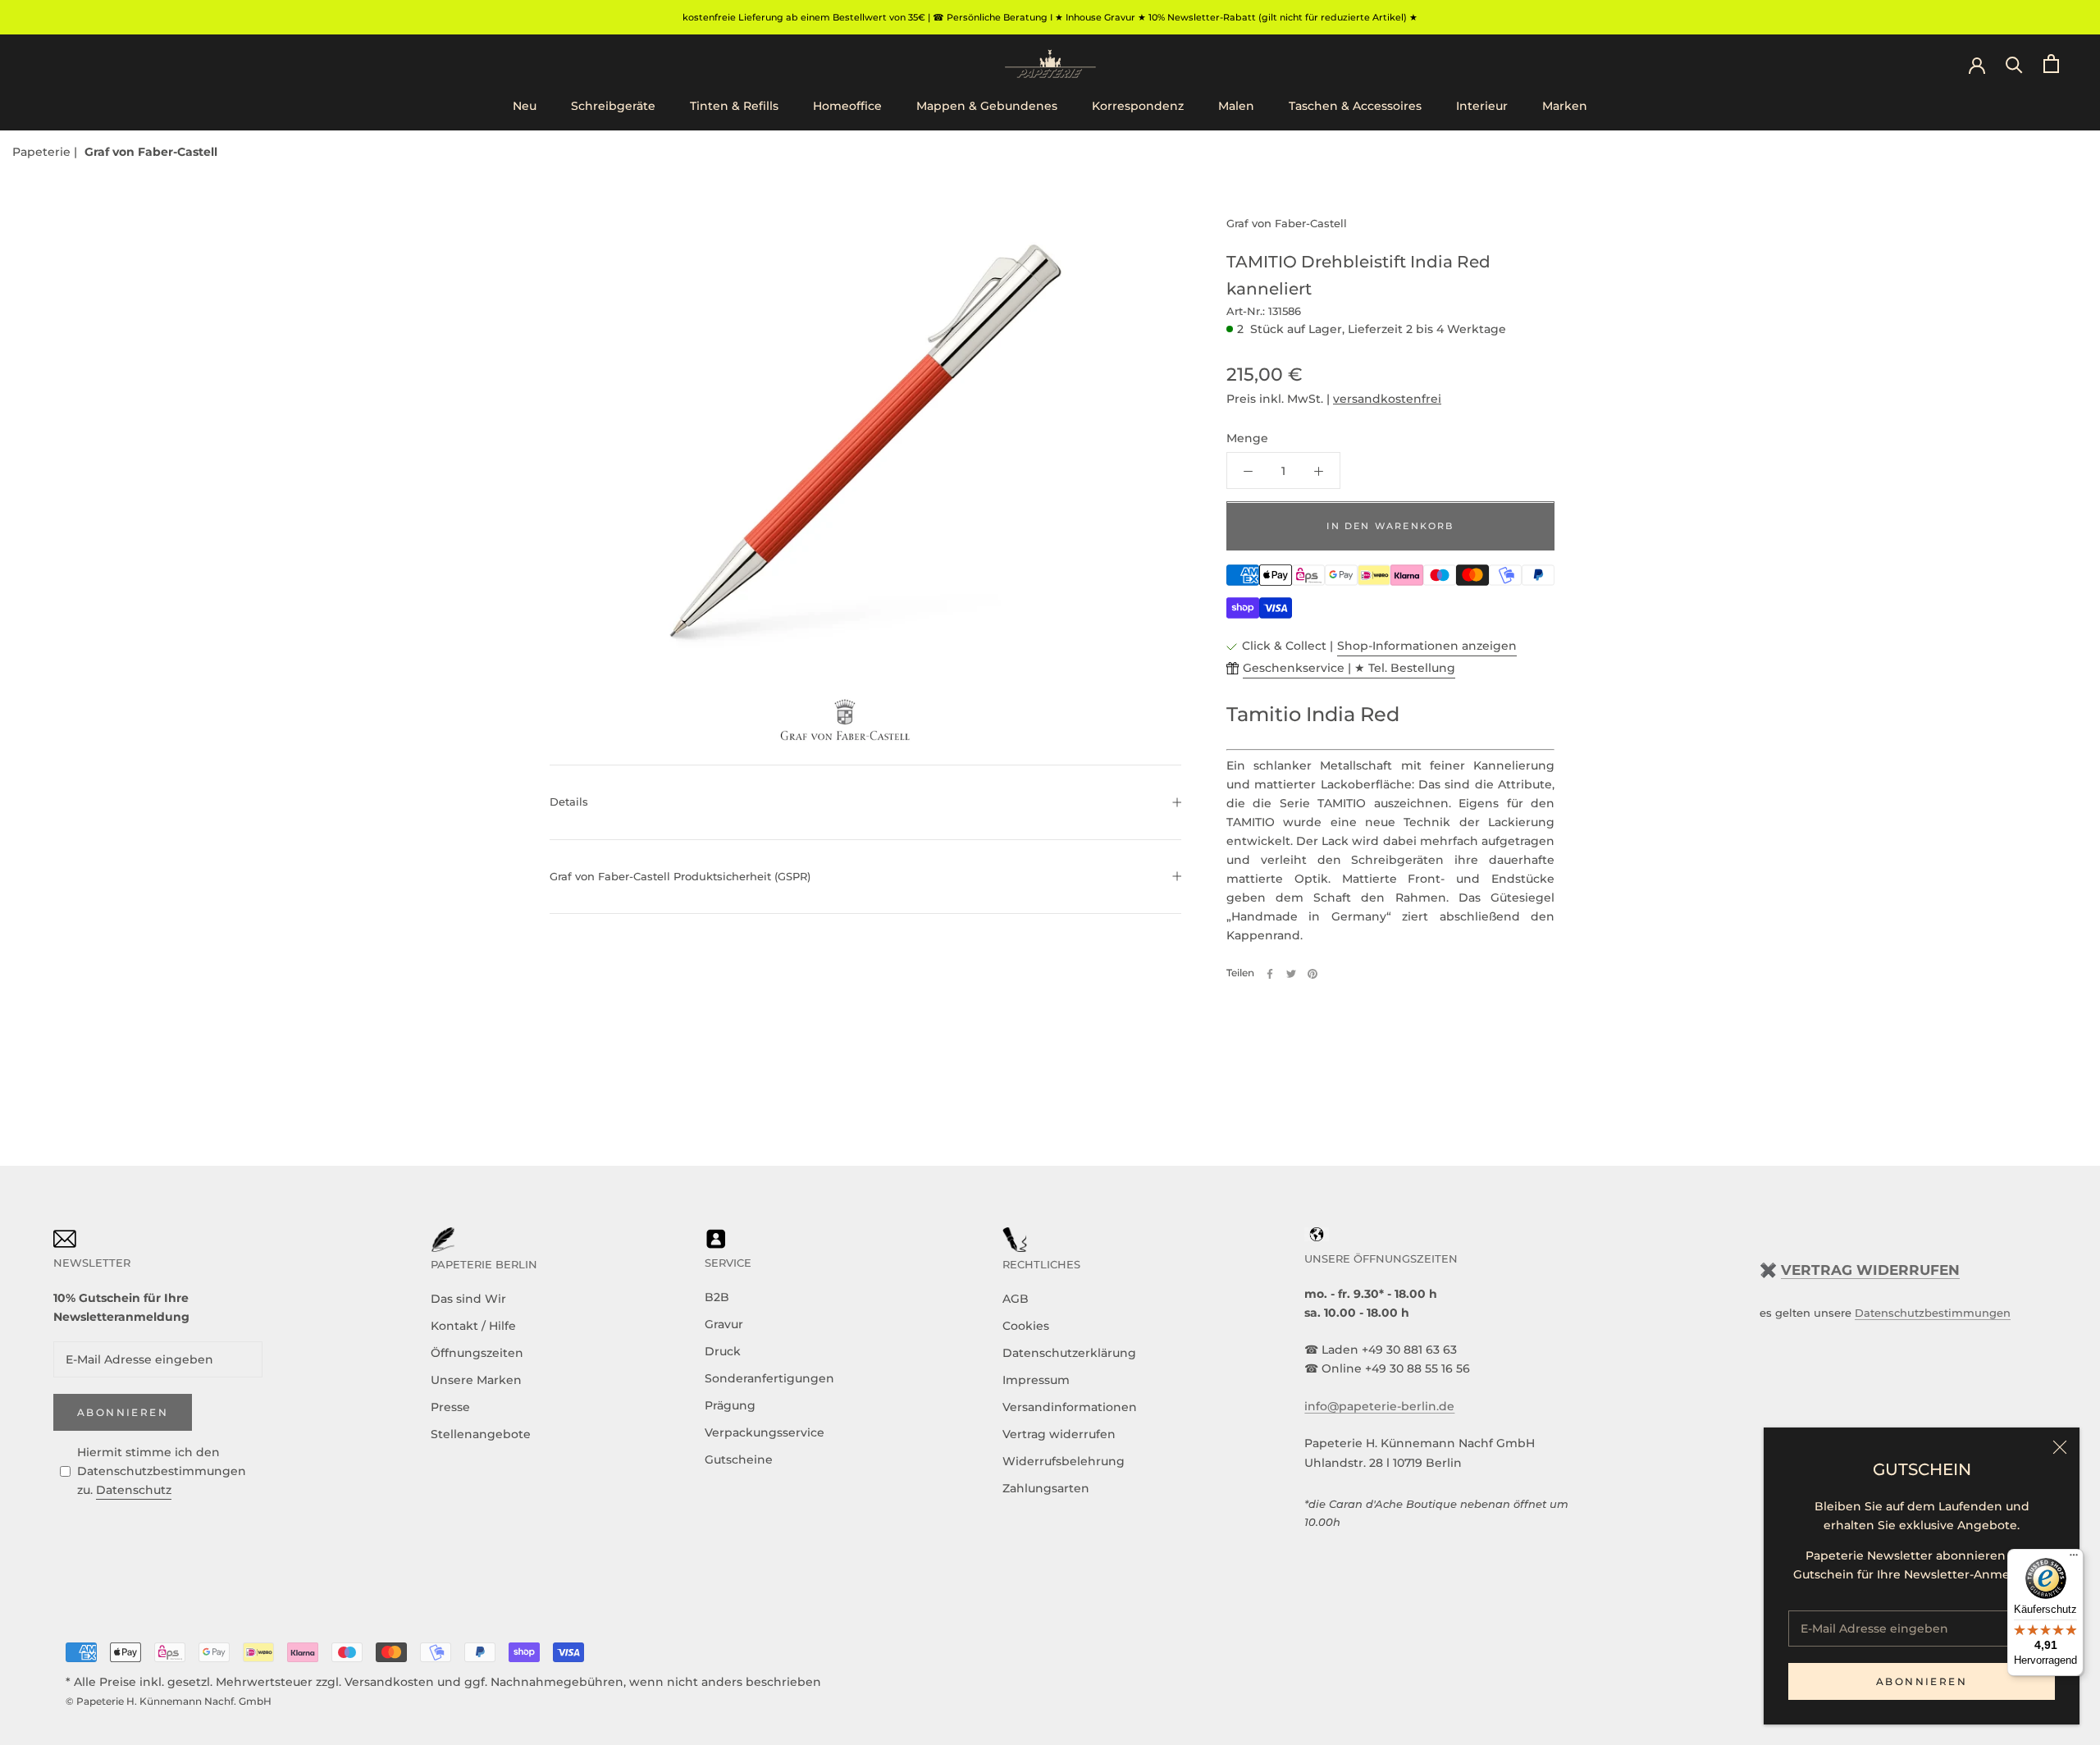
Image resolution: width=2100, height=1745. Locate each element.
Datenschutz (134, 1490)
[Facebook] (1270, 974)
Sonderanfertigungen (769, 1378)
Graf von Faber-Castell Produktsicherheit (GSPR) (680, 876)
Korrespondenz (1138, 106)
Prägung (730, 1405)
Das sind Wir (468, 1299)
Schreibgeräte (613, 106)
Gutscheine (739, 1459)
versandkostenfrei (1387, 400)
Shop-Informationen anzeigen (1427, 646)
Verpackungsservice (765, 1432)
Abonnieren (1922, 1681)
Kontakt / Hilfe (473, 1326)
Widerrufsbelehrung (1064, 1461)
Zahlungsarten (1046, 1488)
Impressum (1036, 1380)
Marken (1565, 106)
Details (569, 802)
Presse (450, 1407)
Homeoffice (847, 106)
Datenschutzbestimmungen (1933, 1313)
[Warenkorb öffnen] (2051, 64)
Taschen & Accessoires (1355, 106)
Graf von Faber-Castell (151, 152)
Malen (1236, 106)
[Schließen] (2060, 1447)
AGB (1016, 1299)
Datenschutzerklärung (1069, 1353)
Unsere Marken (476, 1380)
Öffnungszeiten (477, 1353)
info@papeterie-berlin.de (1379, 1406)
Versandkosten (389, 1682)
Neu (525, 106)
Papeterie (43, 152)
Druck (723, 1351)
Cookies (1026, 1326)
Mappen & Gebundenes (987, 106)
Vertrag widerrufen (1059, 1434)
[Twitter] (1291, 974)
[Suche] (2014, 64)
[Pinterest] (1312, 974)
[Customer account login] (1977, 64)
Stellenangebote (481, 1434)
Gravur (724, 1324)
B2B (717, 1297)
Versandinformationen (1070, 1407)
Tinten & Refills (734, 106)
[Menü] (2074, 1559)
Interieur (1482, 106)
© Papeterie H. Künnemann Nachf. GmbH (169, 1701)
